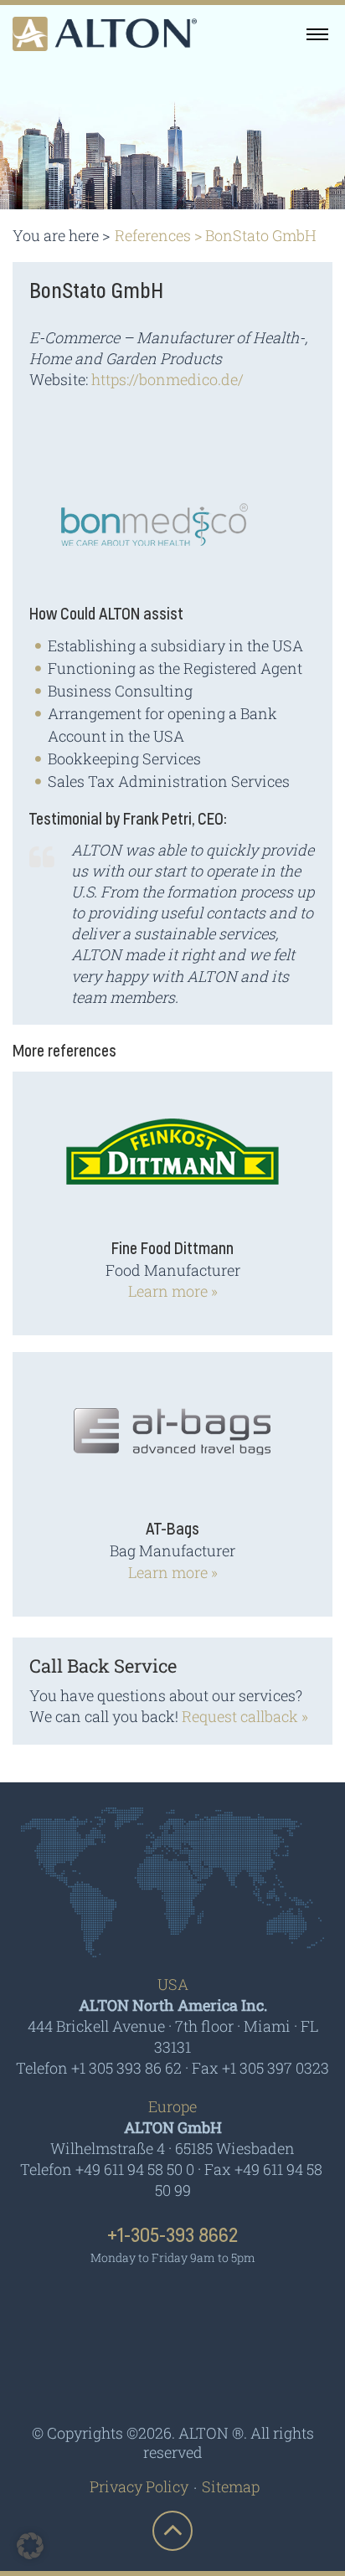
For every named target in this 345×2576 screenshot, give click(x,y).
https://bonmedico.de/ (167, 379)
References (153, 235)
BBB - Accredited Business (173, 2373)
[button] (30, 2546)
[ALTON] (105, 34)
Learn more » (173, 1291)
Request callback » (245, 1716)
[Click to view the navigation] (317, 33)
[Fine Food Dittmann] (172, 1162)
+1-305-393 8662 (172, 2236)
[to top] (172, 2531)
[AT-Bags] (172, 1442)
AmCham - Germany (172, 2306)
